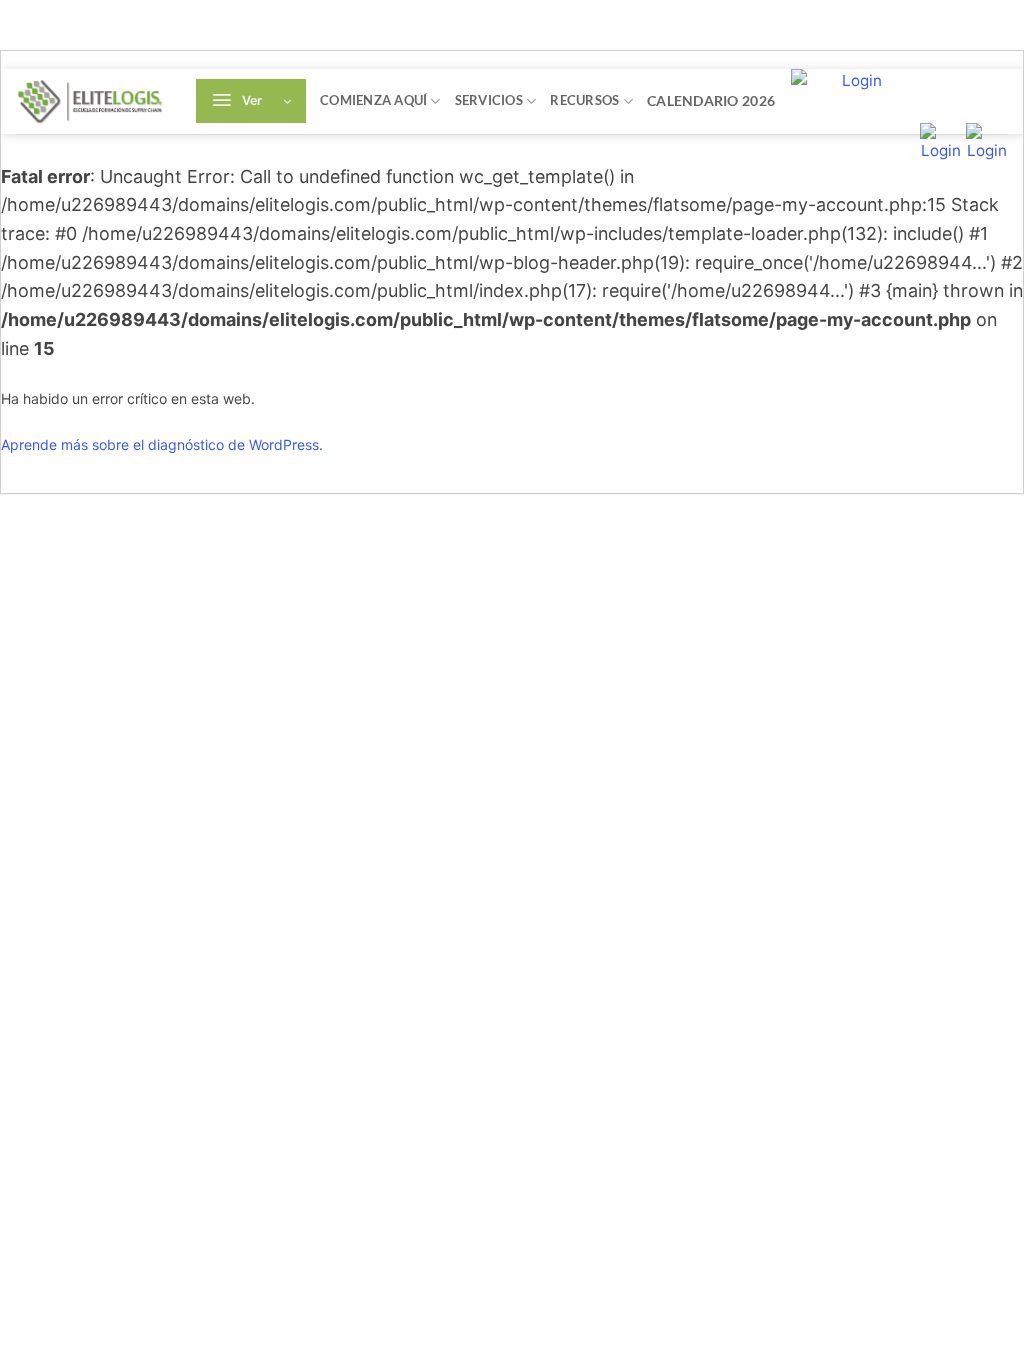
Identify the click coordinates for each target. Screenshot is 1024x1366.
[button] (251, 101)
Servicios (489, 100)
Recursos (584, 100)
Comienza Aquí (373, 100)
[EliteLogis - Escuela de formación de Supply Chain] (91, 101)
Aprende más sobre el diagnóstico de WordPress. (162, 444)
